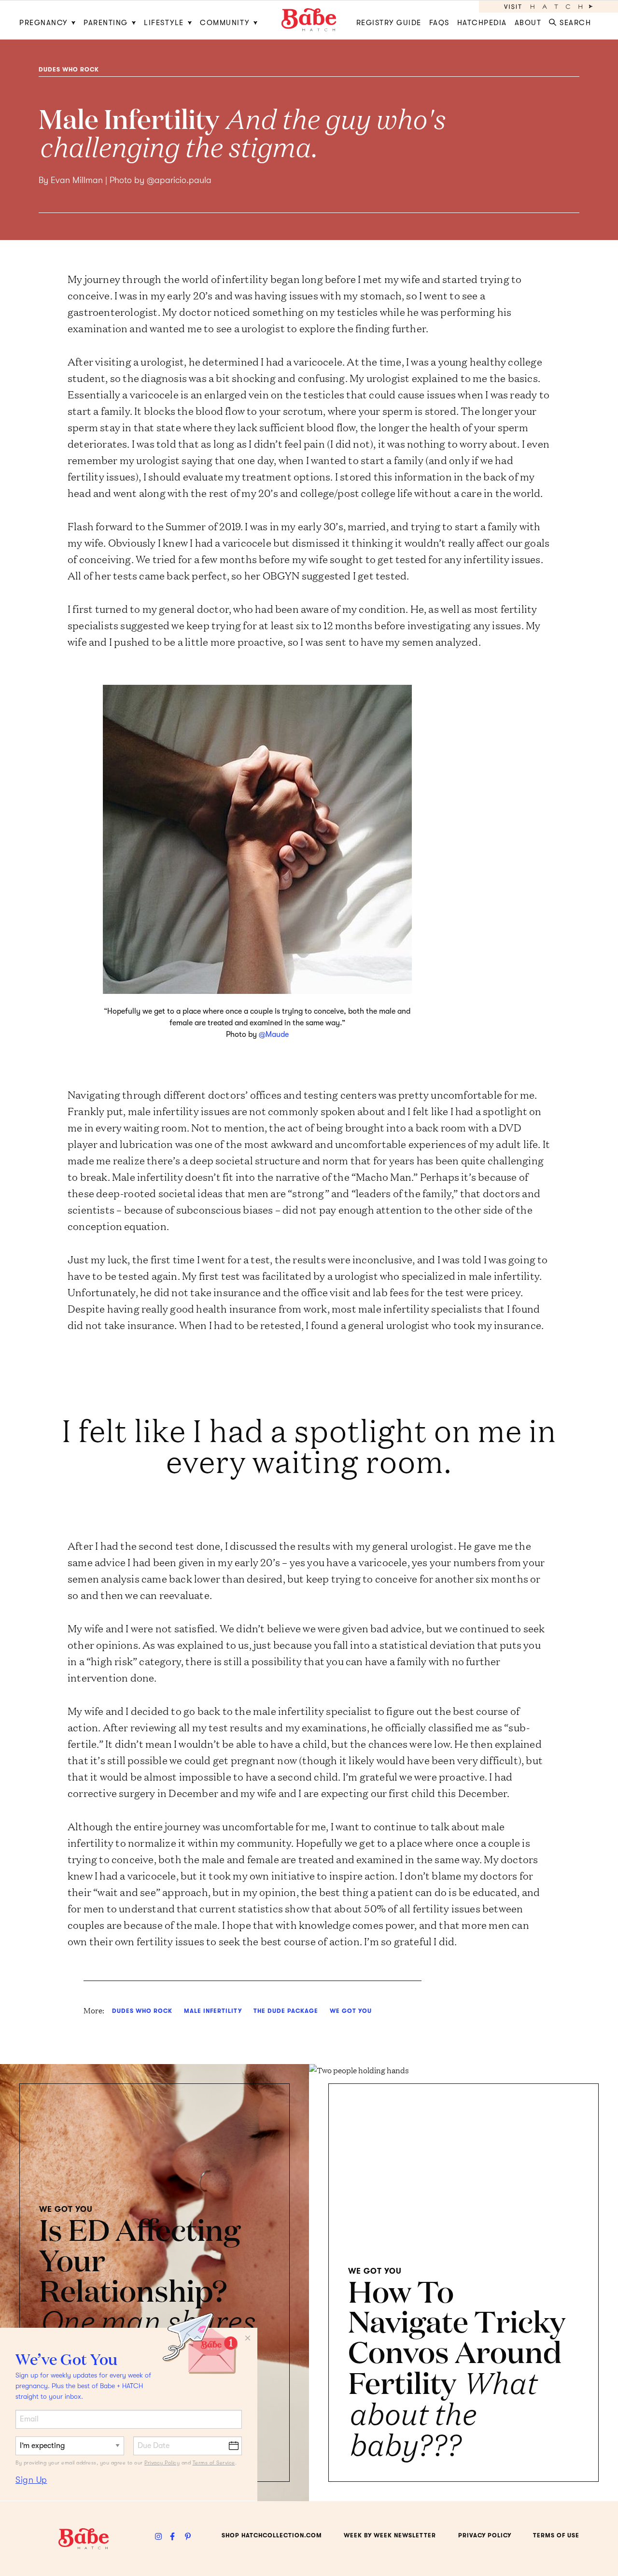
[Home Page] (309, 20)
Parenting (106, 23)
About (528, 23)
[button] (572, 20)
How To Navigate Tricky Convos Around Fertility (457, 2366)
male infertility (213, 2011)
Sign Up (31, 2480)
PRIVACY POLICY (485, 2535)
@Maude (274, 1034)
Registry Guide (389, 23)
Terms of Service (214, 2463)
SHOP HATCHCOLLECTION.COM (272, 2535)
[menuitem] (49, 20)
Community (225, 23)
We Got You (351, 2011)
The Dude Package (286, 2011)
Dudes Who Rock (69, 70)
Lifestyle (164, 23)
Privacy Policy (162, 2463)
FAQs (439, 23)
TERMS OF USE (556, 2535)
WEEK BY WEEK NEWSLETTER (390, 2535)
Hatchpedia (482, 23)
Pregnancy (43, 23)
